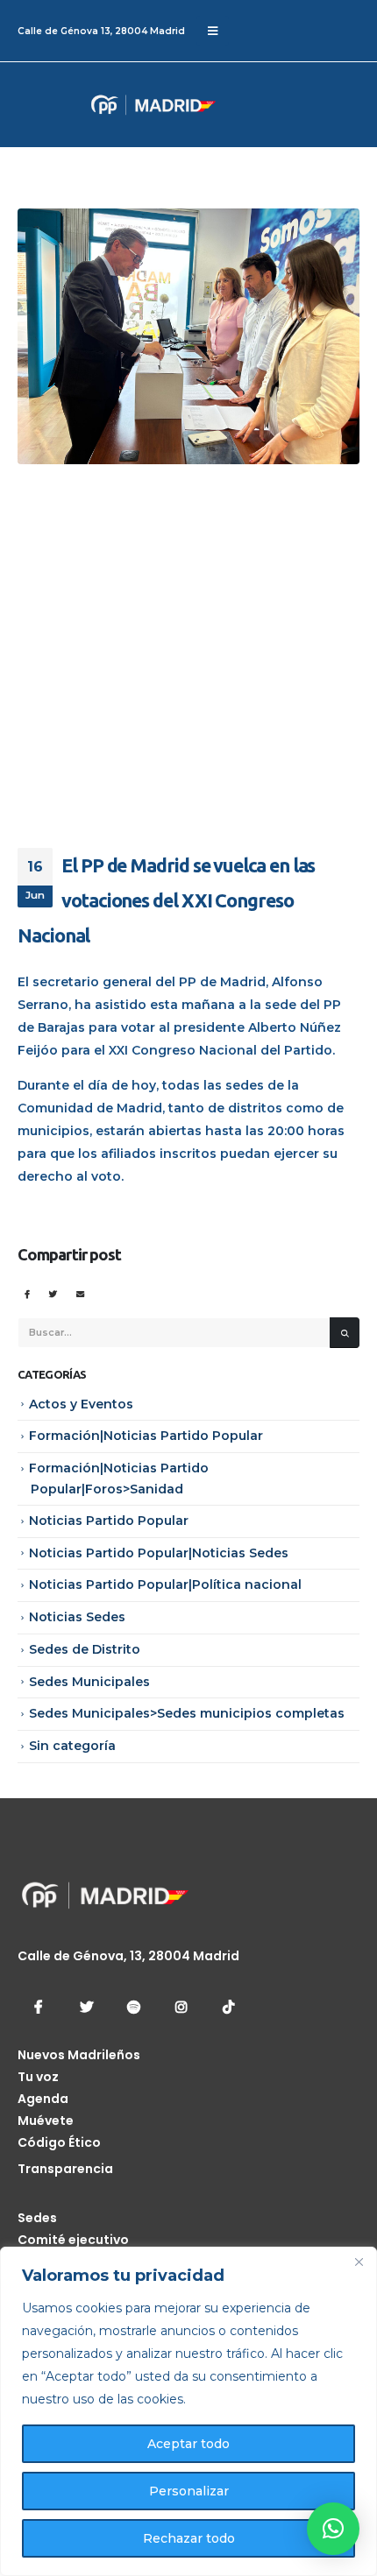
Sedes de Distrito (85, 1649)
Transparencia (65, 2169)
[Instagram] (181, 2007)
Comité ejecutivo (73, 2240)
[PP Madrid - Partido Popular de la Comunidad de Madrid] (83, 105)
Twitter (53, 1293)
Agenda (43, 2099)
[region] (188, 2411)
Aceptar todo (188, 2444)
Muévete (46, 2121)
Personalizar (189, 2491)
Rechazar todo (189, 2538)
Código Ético (59, 2142)
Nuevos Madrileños (79, 2055)
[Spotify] (133, 2007)
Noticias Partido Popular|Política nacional (165, 1584)
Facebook (27, 1293)
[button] (333, 2529)
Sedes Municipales (89, 1682)
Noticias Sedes (77, 1617)
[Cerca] (359, 2262)
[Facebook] (39, 2007)
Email (80, 1293)
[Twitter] (86, 2007)
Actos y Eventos (81, 1404)
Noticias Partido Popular (109, 1521)
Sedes (37, 2218)
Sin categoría (72, 1746)
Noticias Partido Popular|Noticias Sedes (159, 1553)
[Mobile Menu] (213, 31)
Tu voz (38, 2077)
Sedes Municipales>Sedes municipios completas (187, 1713)
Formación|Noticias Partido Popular (146, 1436)
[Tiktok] (228, 2007)
